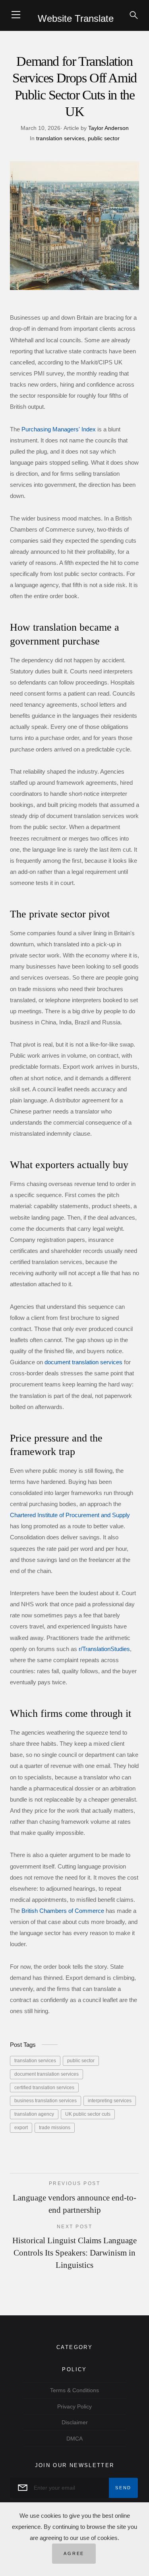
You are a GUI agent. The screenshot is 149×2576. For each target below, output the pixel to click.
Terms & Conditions (74, 2390)
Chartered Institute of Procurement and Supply (70, 1515)
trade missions (55, 2128)
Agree (74, 2553)
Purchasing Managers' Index (59, 429)
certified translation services (44, 2088)
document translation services (83, 1362)
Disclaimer (75, 2422)
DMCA (74, 2439)
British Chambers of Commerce (63, 1911)
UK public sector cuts (88, 2114)
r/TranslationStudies (104, 1649)
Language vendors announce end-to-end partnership (74, 2197)
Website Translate (76, 18)
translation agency (34, 2114)
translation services (60, 138)
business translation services (45, 2101)
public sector (103, 138)
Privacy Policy (74, 2406)
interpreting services (110, 2101)
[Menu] (16, 15)
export (21, 2128)
